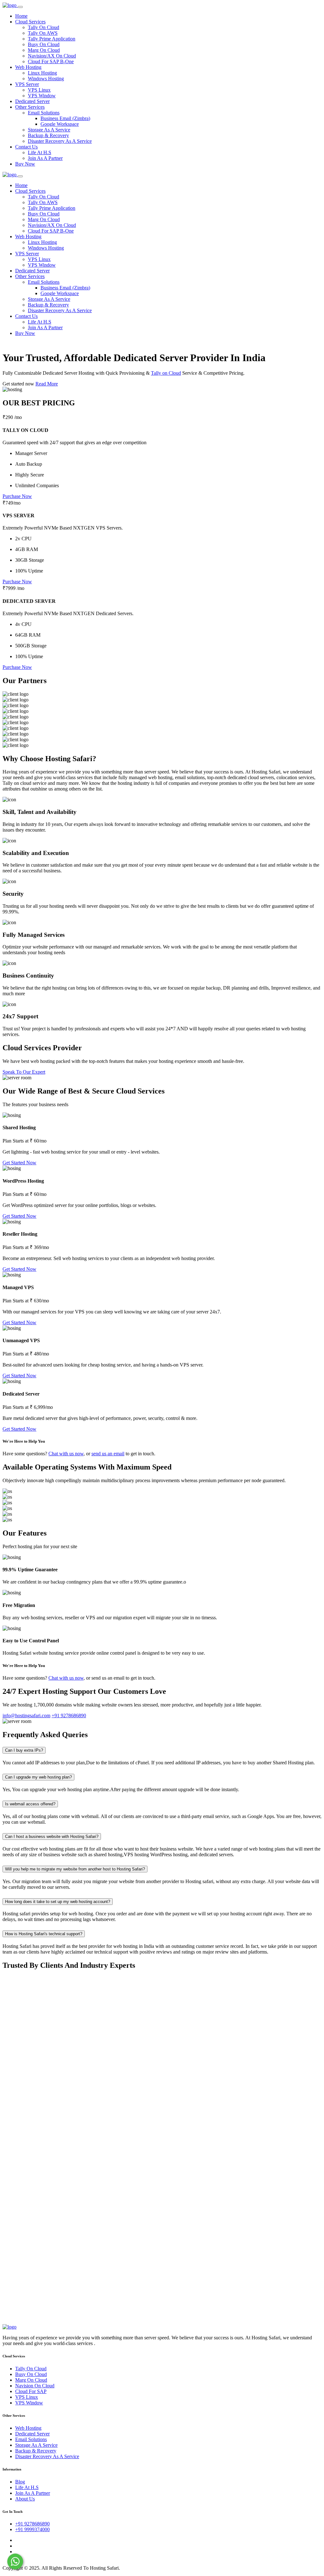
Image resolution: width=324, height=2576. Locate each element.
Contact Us (26, 147)
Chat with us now (66, 1454)
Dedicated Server (32, 101)
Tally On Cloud (44, 27)
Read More (47, 384)
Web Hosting (28, 67)
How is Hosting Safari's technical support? (44, 1934)
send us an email (108, 1454)
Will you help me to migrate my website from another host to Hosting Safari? (75, 1869)
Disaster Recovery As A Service (60, 141)
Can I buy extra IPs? (24, 1750)
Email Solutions (44, 113)
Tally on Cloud (166, 373)
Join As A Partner (45, 158)
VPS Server (27, 84)
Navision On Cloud (35, 2386)
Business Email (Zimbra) (65, 118)
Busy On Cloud (44, 44)
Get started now (19, 384)
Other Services (30, 107)
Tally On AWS (43, 33)
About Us (25, 2499)
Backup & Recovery (48, 135)
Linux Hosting (42, 73)
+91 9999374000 (32, 2529)
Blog (20, 2482)
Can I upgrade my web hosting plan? (38, 1777)
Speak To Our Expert (24, 1072)
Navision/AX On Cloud (52, 56)
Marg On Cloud (44, 50)
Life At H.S (40, 152)
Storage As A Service (49, 130)
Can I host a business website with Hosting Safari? (52, 1837)
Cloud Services (30, 22)
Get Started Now (19, 1163)
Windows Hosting (46, 79)
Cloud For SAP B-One (51, 61)
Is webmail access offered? (30, 1804)
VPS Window (42, 96)
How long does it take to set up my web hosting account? (58, 1902)
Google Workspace (60, 124)
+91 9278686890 (32, 2524)
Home (21, 16)
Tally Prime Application (52, 39)
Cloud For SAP (31, 2391)
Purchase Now (17, 496)
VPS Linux (39, 90)
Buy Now (25, 164)
